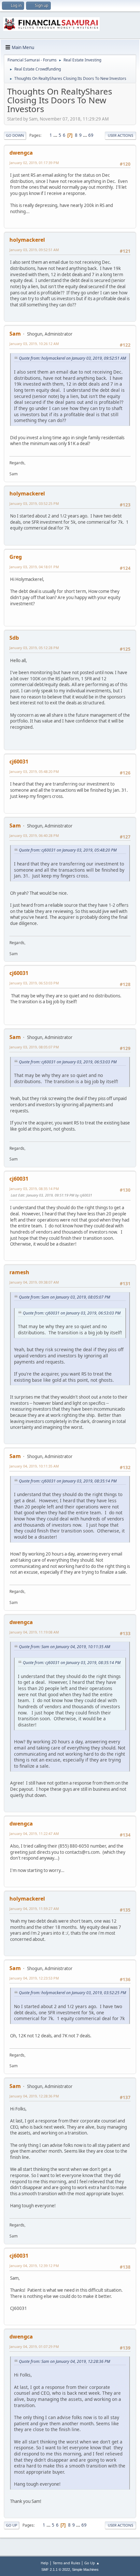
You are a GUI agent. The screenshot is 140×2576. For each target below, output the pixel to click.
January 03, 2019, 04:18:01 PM (34, 567)
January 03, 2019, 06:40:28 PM (34, 835)
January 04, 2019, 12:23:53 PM (34, 1978)
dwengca (21, 153)
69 (91, 135)
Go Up (12, 2525)
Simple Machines (85, 2570)
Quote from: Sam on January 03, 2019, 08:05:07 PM (64, 1297)
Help (45, 2563)
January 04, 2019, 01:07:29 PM (34, 2346)
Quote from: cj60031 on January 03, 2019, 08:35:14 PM (68, 1481)
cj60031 (19, 762)
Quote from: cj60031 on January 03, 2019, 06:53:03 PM (68, 1062)
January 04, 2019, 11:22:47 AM (34, 1833)
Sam (15, 334)
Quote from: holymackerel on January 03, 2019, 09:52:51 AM (72, 358)
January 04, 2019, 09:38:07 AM (34, 1282)
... (56, 135)
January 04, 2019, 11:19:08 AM (34, 1632)
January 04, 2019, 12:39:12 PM (34, 2266)
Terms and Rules (66, 2563)
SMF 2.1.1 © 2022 (56, 2570)
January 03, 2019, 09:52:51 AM (34, 250)
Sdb (14, 638)
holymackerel (27, 240)
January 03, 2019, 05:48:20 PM (34, 771)
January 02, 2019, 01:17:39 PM (34, 163)
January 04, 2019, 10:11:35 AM (34, 1466)
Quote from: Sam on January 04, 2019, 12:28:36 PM (64, 2361)
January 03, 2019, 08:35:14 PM (34, 1189)
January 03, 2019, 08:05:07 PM (34, 1047)
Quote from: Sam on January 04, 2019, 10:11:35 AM (64, 1647)
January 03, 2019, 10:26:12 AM (34, 344)
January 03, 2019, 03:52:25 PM (34, 503)
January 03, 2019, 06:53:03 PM (34, 983)
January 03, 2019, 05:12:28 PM (34, 648)
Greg (16, 557)
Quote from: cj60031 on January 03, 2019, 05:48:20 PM (68, 850)
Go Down (15, 135)
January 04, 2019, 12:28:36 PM (34, 2096)
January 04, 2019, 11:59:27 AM (34, 1909)
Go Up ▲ (92, 2563)
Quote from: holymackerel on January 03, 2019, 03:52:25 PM (72, 1993)
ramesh (19, 1272)
